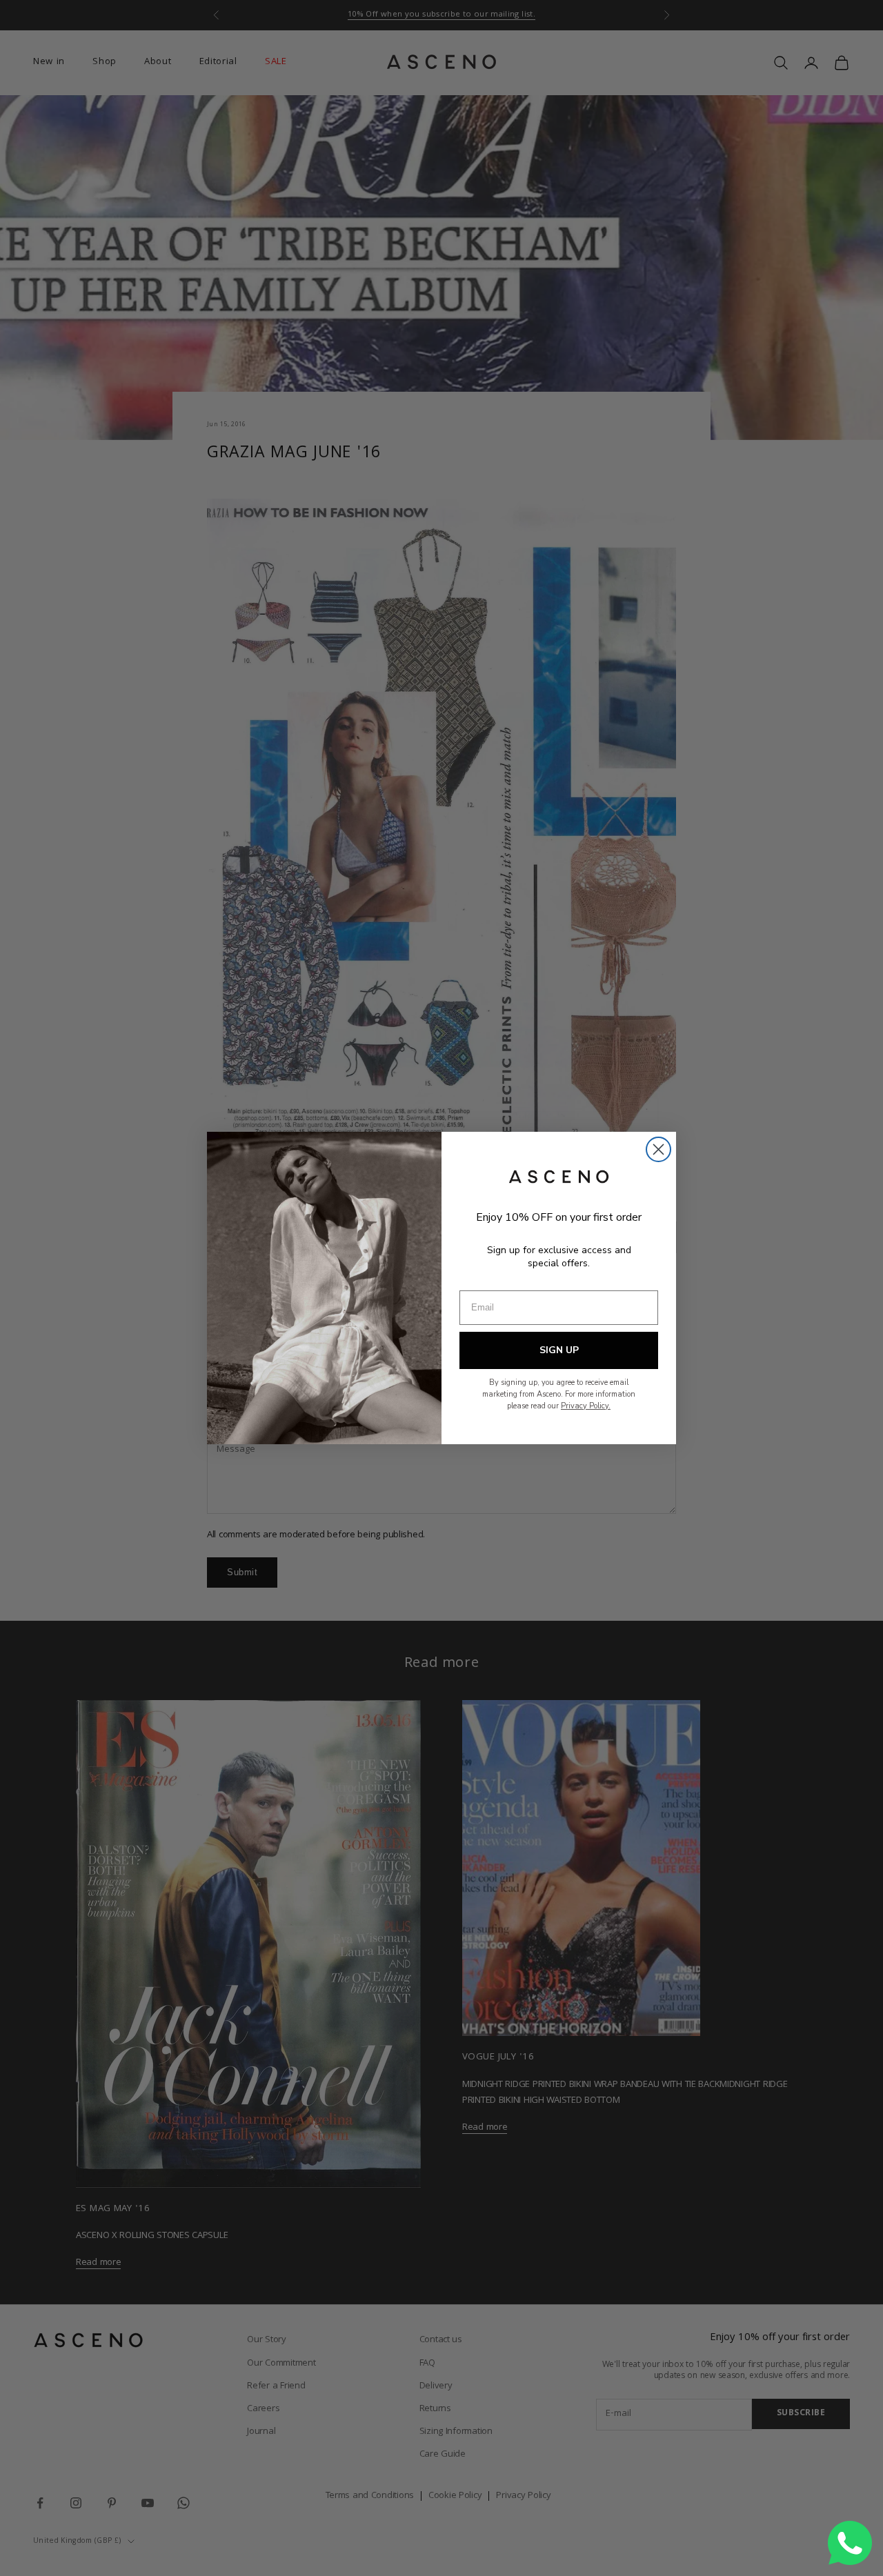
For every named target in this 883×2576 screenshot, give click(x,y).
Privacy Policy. (586, 1406)
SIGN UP (559, 1350)
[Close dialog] (658, 1149)
